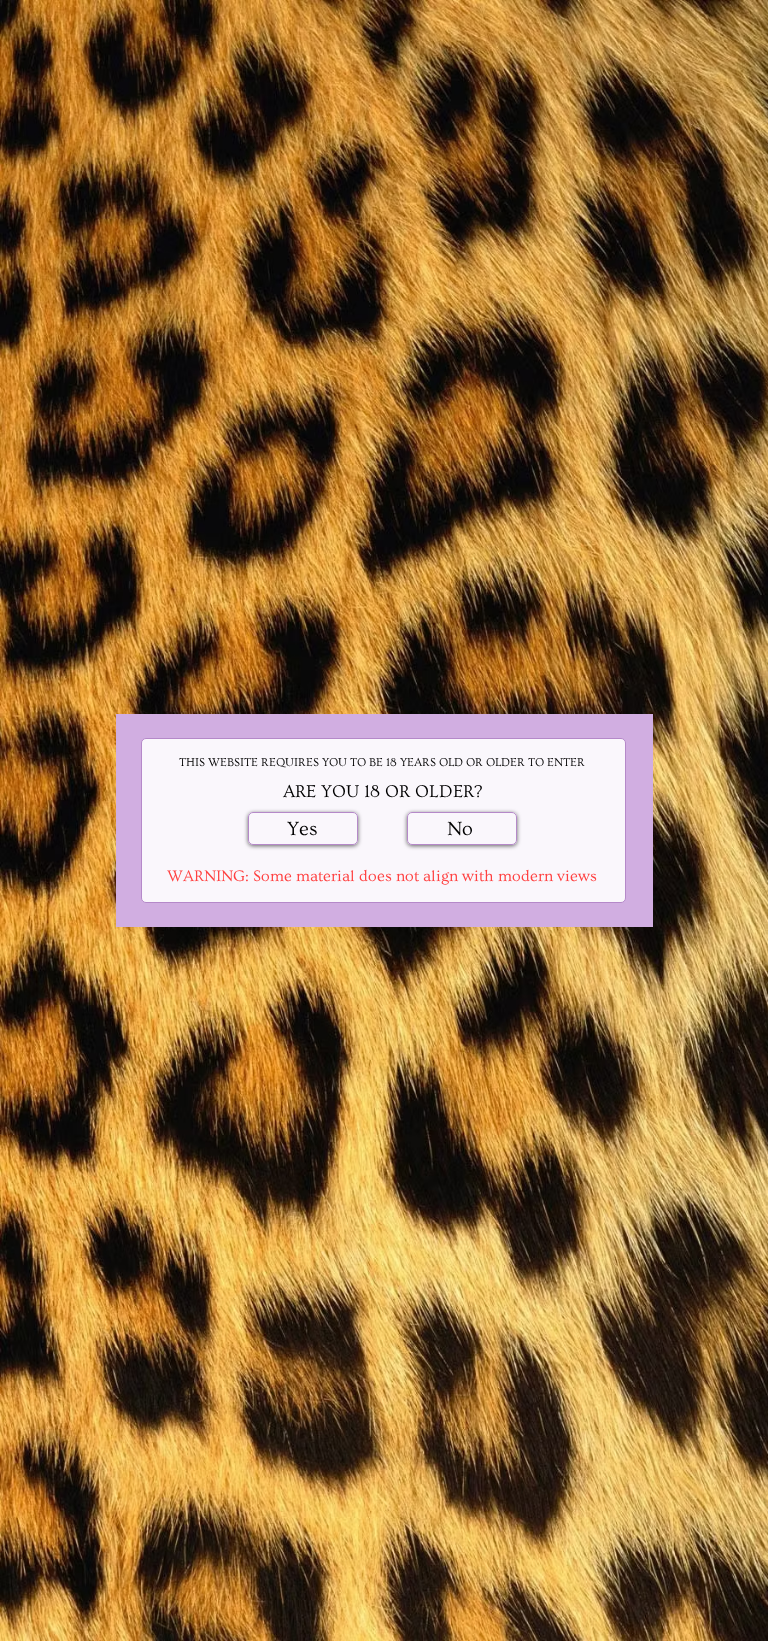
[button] (303, 828)
